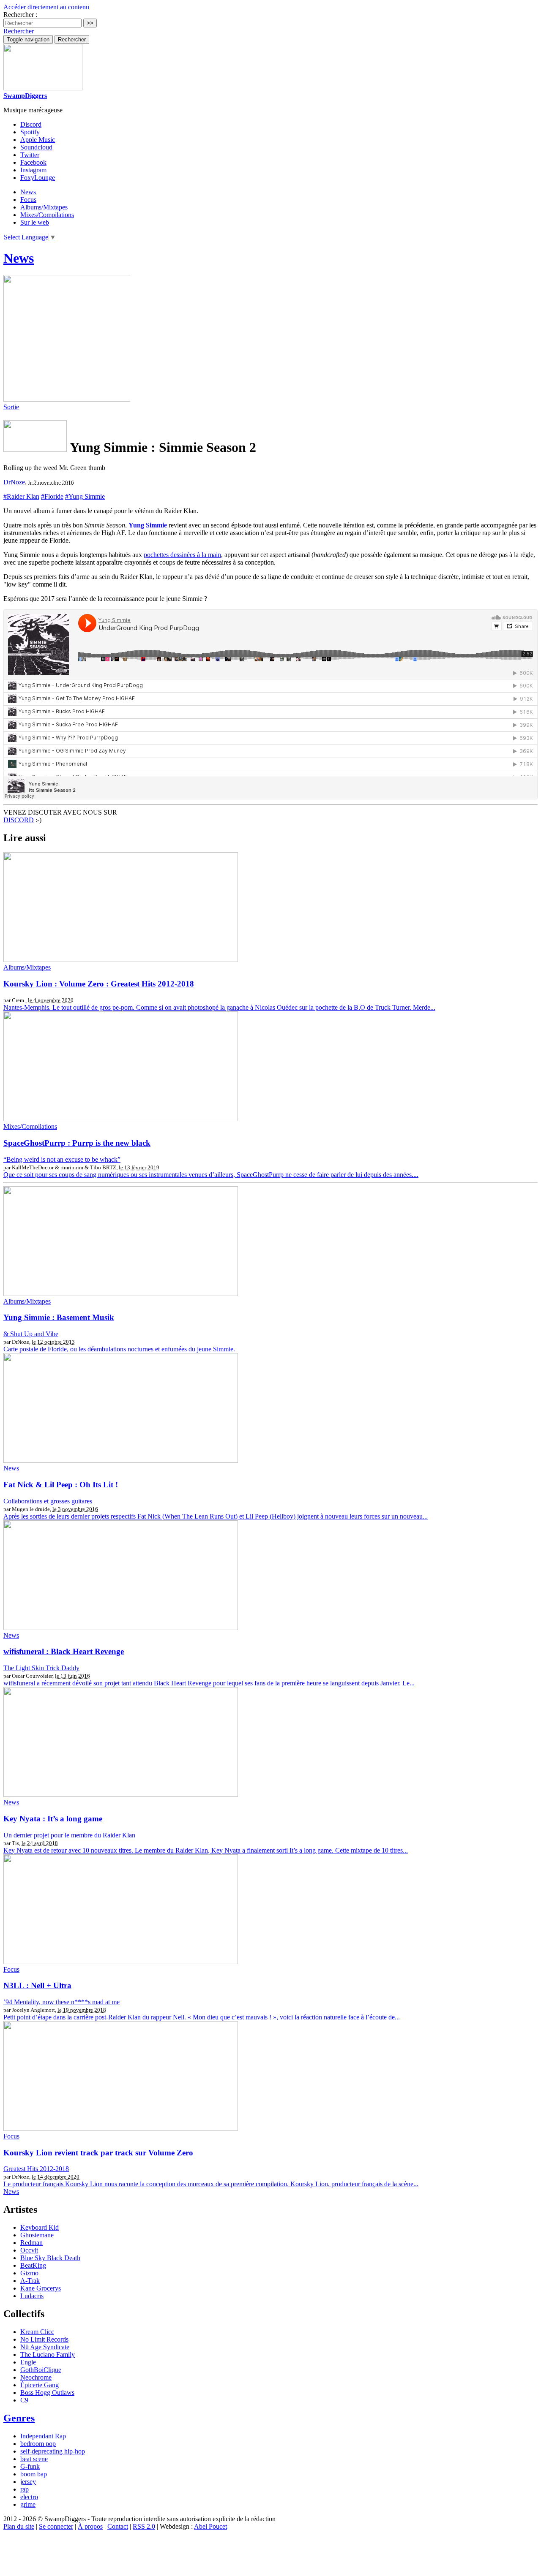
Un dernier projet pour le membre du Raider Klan (69, 1835)
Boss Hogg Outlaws (47, 2393)
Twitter (30, 155)
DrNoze (14, 482)
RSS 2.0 (144, 2526)
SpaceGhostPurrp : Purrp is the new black (77, 1143)
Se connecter (56, 2526)
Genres (19, 2418)
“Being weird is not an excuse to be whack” (62, 1159)
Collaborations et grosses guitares (48, 1501)
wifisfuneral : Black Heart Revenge (64, 1651)
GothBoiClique (41, 2370)
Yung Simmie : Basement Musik (59, 1317)
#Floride (52, 496)
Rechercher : (20, 15)
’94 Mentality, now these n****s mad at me (61, 2002)
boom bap (34, 2474)
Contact (118, 2526)
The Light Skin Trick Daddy (41, 1668)
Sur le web (35, 222)
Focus (28, 200)
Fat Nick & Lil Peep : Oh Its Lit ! (61, 1485)
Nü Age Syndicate (45, 2347)
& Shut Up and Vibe (31, 1334)
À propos (90, 2526)
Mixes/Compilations (47, 215)
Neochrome (36, 2377)
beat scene (34, 2459)
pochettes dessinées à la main (182, 555)
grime (28, 2504)
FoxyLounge (38, 178)
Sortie (11, 407)
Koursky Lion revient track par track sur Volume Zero (98, 2153)
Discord (31, 124)
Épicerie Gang (40, 2385)
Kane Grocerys (41, 2288)
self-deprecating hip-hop (53, 2451)
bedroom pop (38, 2444)
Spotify (30, 132)
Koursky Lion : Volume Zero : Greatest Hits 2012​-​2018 (99, 984)
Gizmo (29, 2273)
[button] (19, 31)
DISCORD (19, 820)
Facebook (33, 162)
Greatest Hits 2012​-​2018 (36, 2169)
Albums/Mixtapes (44, 207)
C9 (24, 2400)
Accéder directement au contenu (46, 7)
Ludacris (32, 2296)
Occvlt (29, 2250)
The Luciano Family (48, 2355)
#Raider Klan (21, 496)
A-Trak (30, 2281)
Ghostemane (37, 2235)
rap (25, 2489)
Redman (31, 2243)
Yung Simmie (148, 525)
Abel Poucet (210, 2526)
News (28, 192)
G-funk (30, 2466)
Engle (28, 2362)
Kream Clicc (37, 2332)
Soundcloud (36, 147)
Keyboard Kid (40, 2227)
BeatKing (33, 2265)
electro (29, 2497)
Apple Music (38, 140)
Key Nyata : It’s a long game (53, 1819)
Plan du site (19, 2526)
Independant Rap (43, 2436)
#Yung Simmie (85, 496)
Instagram (33, 170)
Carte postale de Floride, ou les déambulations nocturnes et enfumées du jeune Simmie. (119, 1349)
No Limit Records (44, 2339)
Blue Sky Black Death (50, 2258)
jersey (28, 2482)
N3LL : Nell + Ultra (37, 1985)
